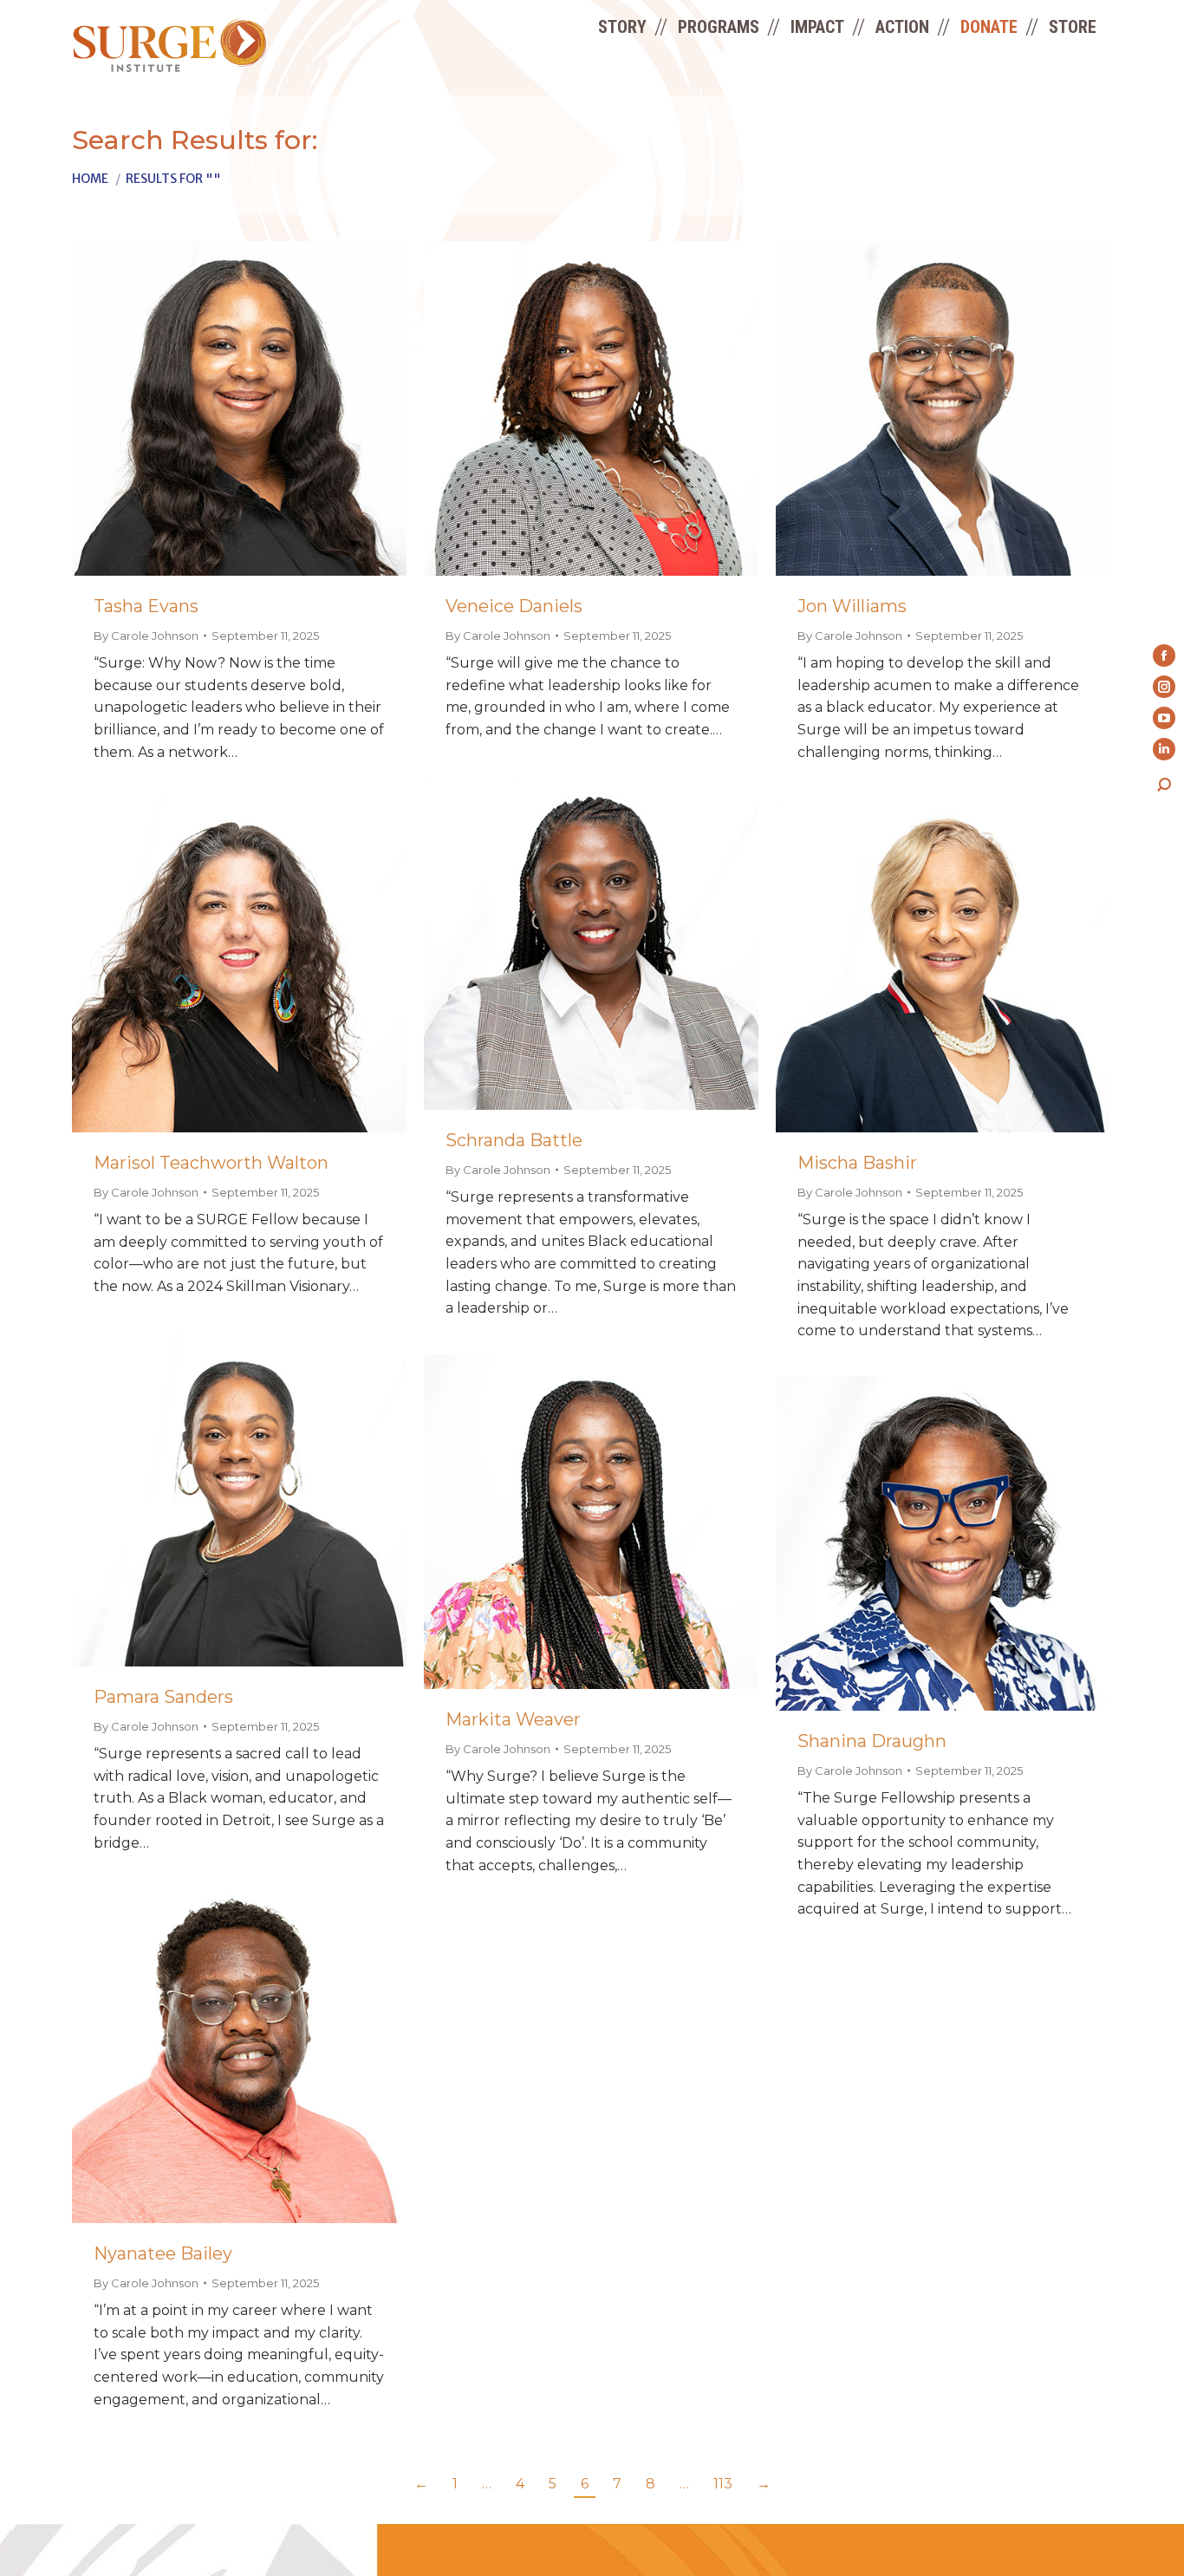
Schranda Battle (514, 1140)
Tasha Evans (146, 606)
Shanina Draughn (872, 1741)
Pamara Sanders (163, 1697)
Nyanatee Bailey (163, 2253)
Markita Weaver (513, 1719)
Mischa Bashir (857, 1163)
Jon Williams (852, 606)
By (146, 636)
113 (723, 2484)
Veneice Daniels (514, 606)
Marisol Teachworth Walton (211, 1163)
